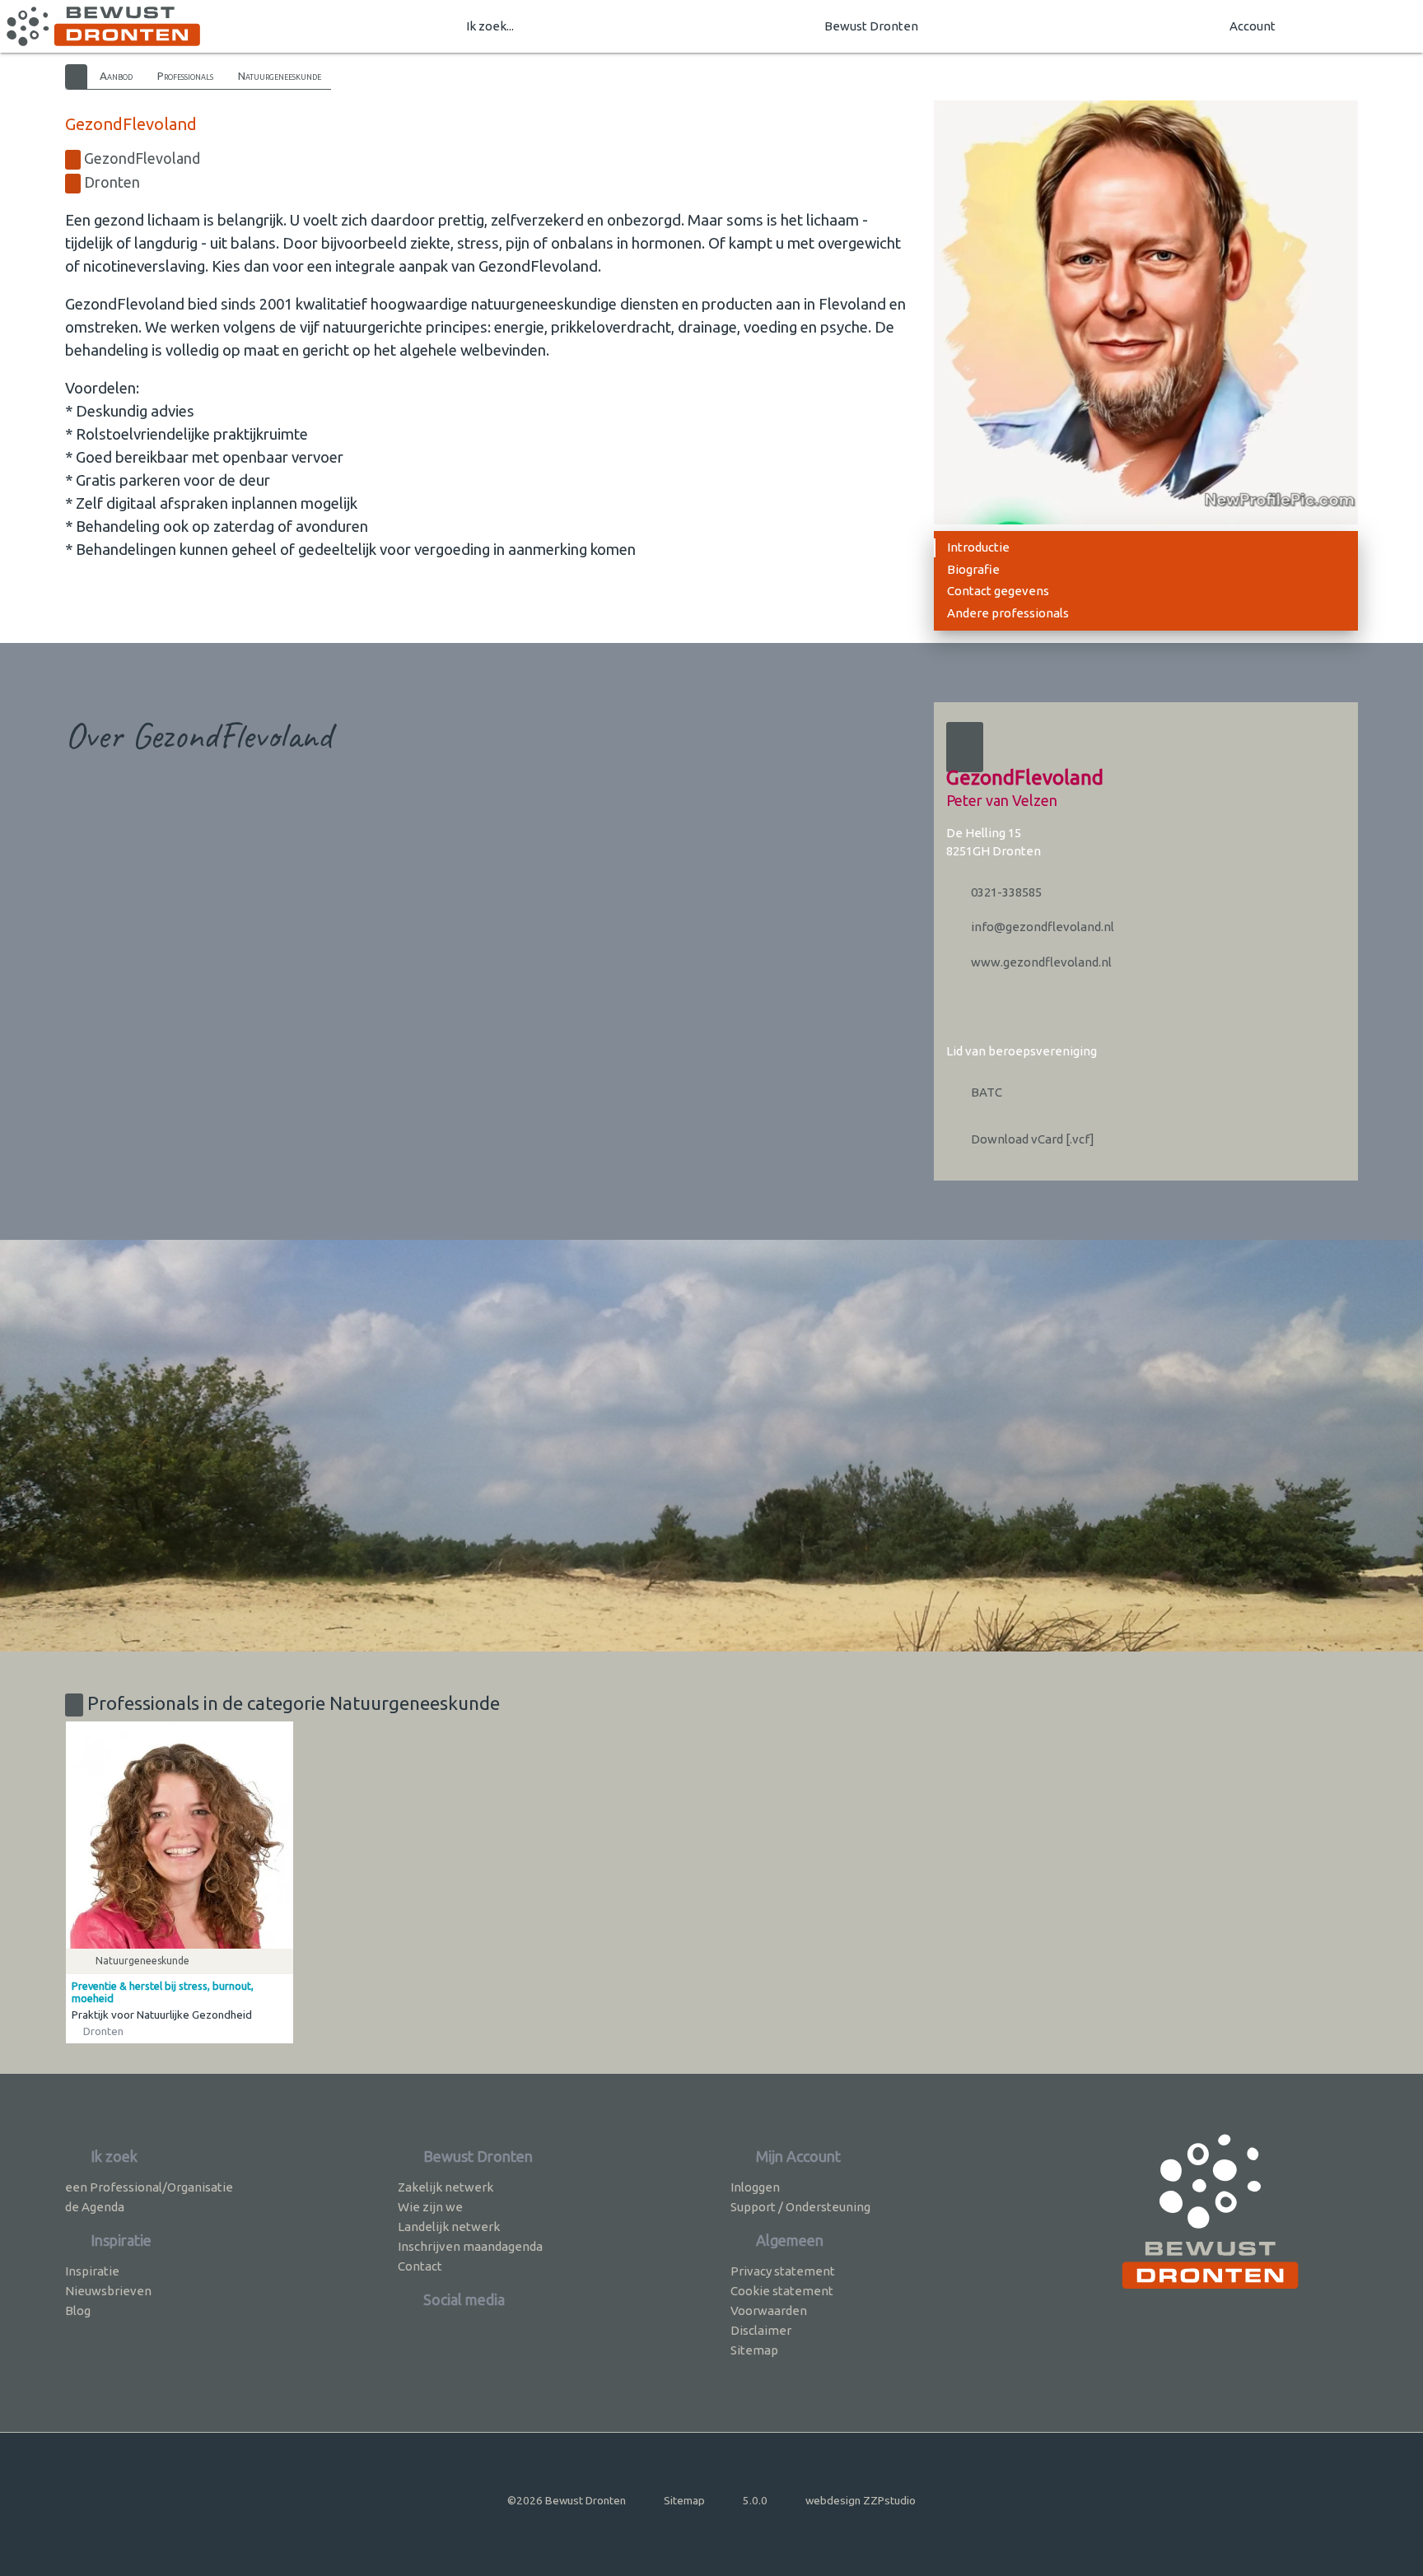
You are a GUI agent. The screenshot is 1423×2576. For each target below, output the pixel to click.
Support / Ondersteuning (800, 2207)
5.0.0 (755, 2500)
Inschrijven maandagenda (470, 2246)
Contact (420, 2266)
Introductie (978, 547)
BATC (985, 1092)
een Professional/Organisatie (149, 2187)
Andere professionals (1008, 613)
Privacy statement (783, 2271)
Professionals (185, 76)
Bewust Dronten (871, 26)
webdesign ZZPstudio (861, 2500)
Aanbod (116, 76)
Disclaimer (761, 2330)
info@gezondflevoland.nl (1041, 927)
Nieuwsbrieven (108, 2291)
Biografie (973, 569)
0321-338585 (1005, 892)
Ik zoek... (490, 26)
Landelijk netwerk (449, 2227)
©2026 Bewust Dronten (567, 2500)
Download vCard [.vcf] (1031, 1139)
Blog (78, 2310)
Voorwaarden (769, 2310)
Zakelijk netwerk (446, 2187)
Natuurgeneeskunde (280, 76)
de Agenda (95, 2207)
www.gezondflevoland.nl (1040, 962)
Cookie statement (782, 2291)
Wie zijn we (430, 2207)
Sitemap (754, 2350)
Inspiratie (92, 2271)
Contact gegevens (998, 591)
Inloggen (755, 2187)
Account (1253, 26)
